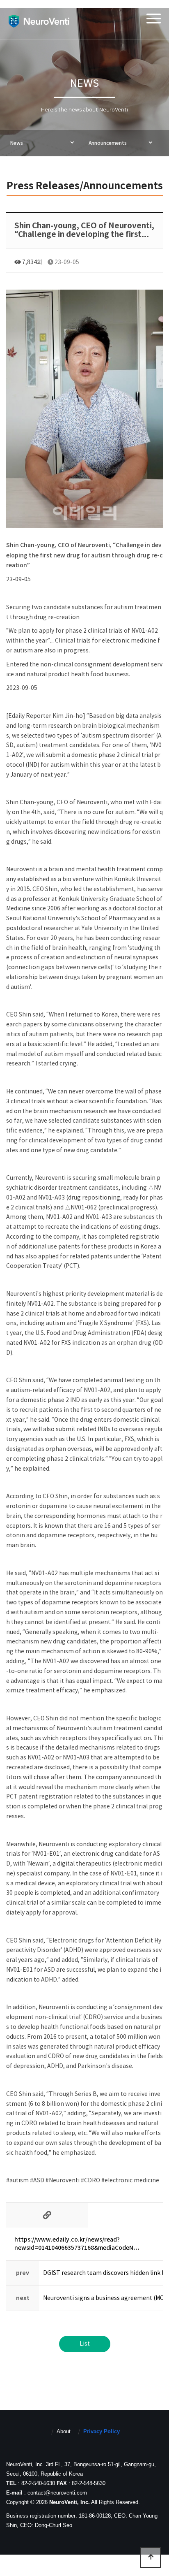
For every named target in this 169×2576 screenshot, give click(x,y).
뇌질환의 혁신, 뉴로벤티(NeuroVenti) (39, 21)
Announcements (108, 143)
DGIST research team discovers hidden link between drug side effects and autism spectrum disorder (98, 2273)
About (64, 2431)
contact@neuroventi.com (57, 2493)
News (17, 143)
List (85, 2344)
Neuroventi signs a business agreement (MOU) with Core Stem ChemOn (98, 2298)
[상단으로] (151, 2557)
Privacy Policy (102, 2431)
